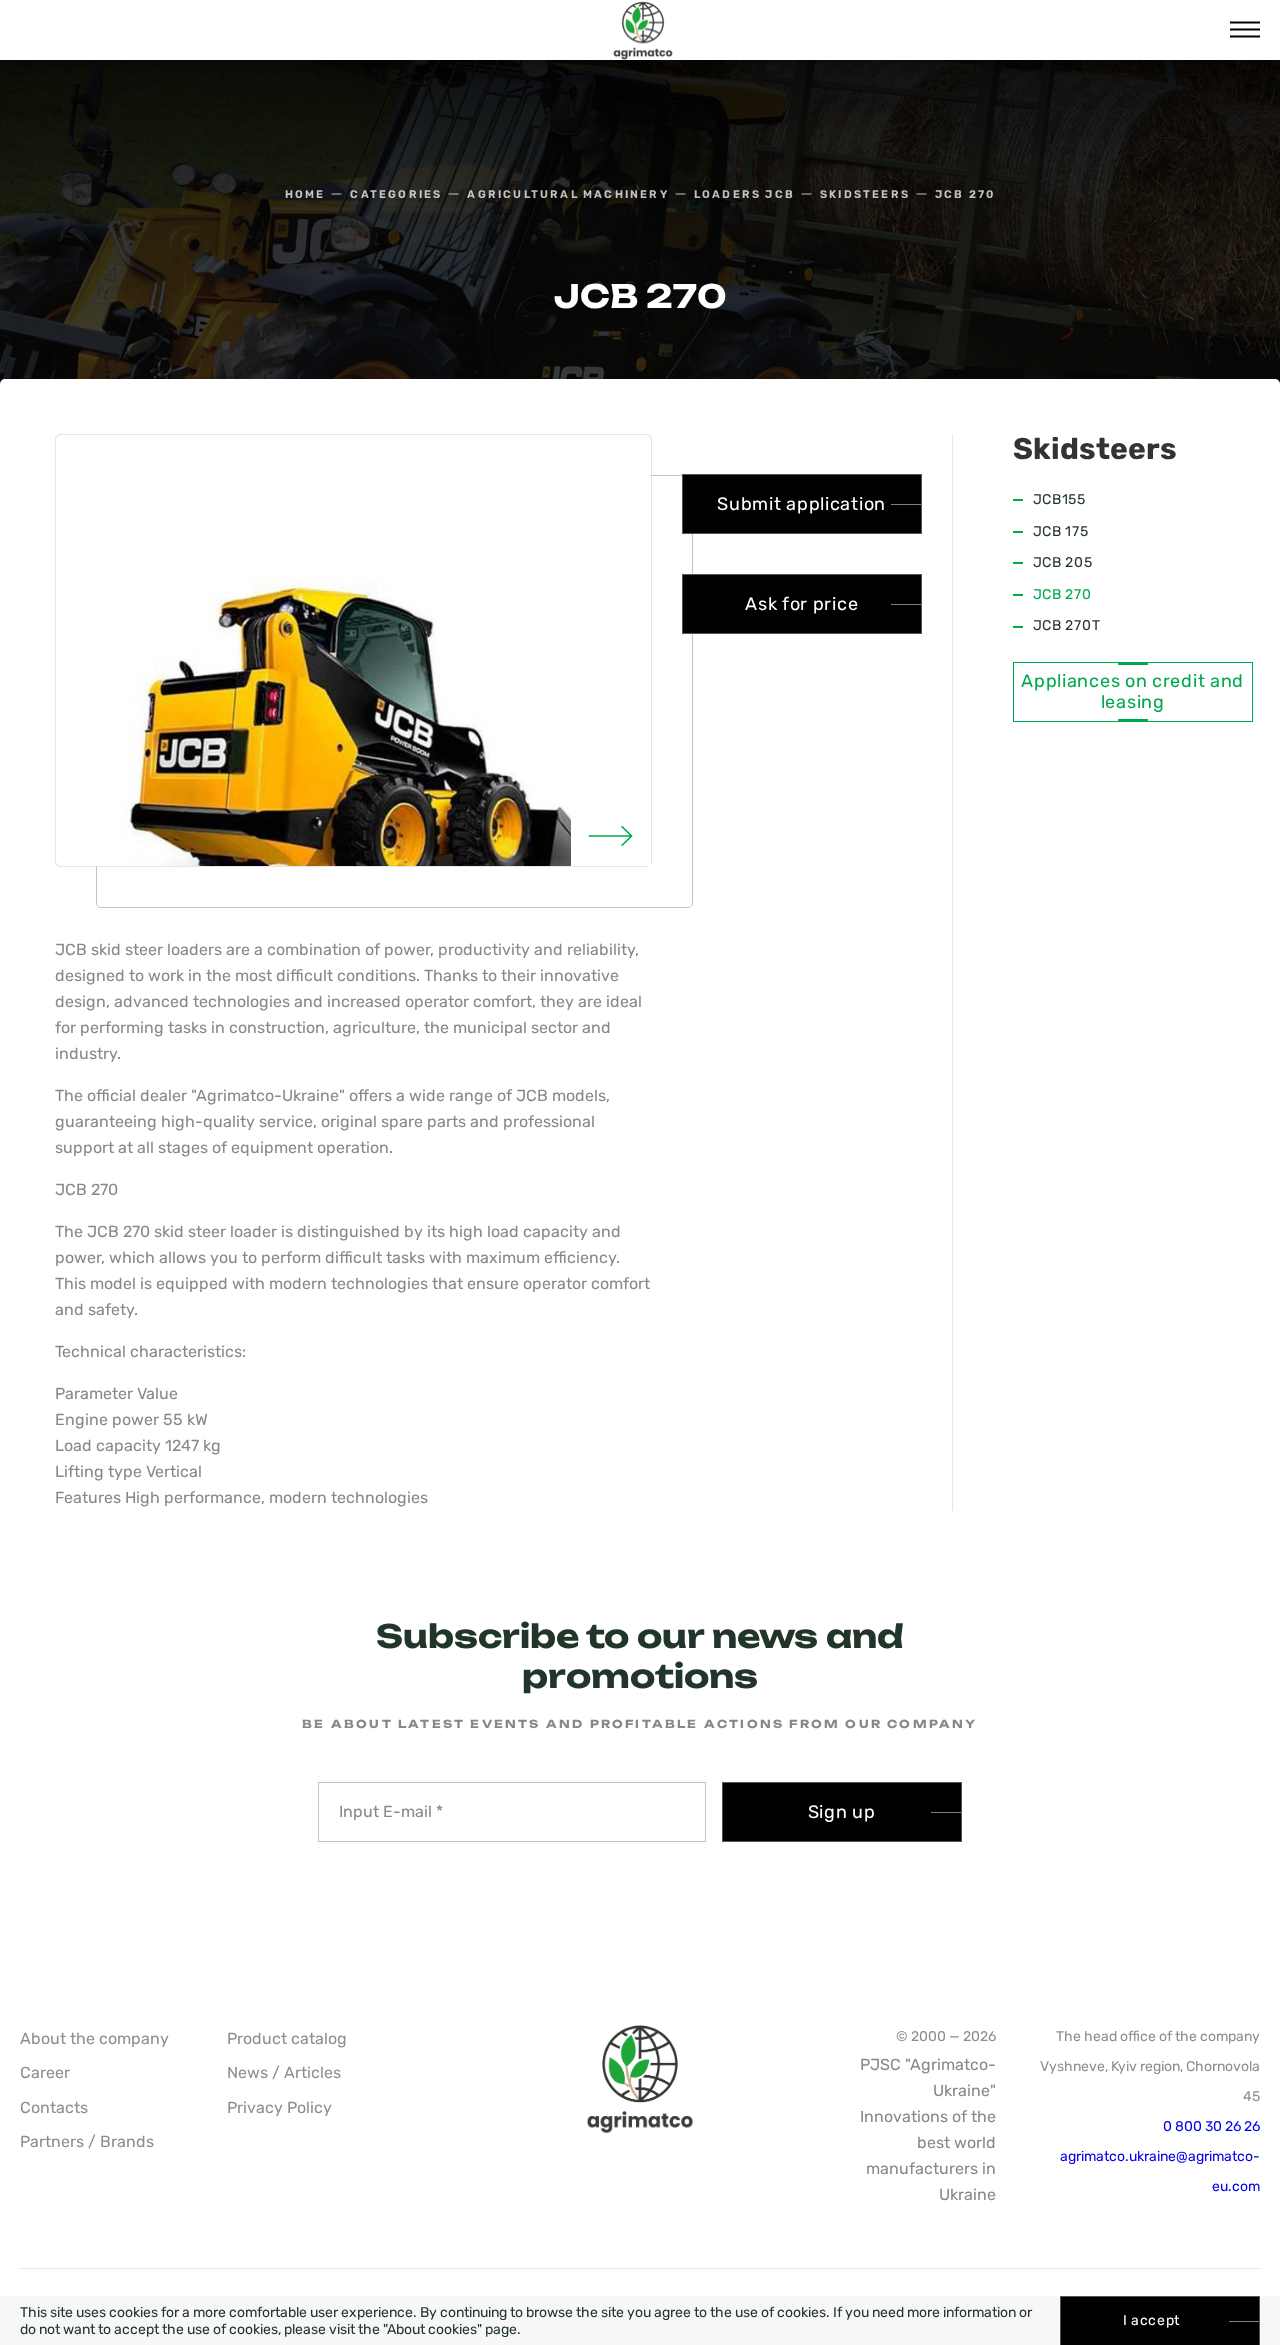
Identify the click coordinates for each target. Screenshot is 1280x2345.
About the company (94, 2038)
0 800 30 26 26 (1211, 2126)
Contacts (54, 2107)
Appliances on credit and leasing (1132, 692)
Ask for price (801, 604)
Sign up (842, 1812)
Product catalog (287, 2038)
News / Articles (284, 2072)
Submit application (801, 504)
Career (45, 2072)
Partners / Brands (87, 2141)
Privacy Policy (279, 2107)
